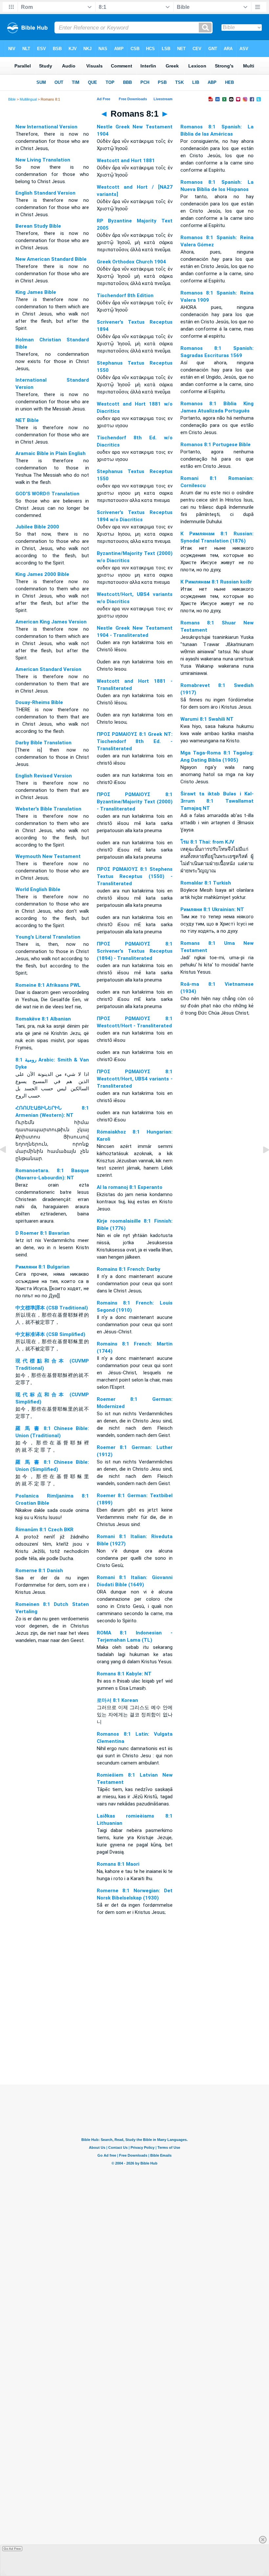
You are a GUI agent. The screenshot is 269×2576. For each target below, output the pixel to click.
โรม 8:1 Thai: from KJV (207, 842)
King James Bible (36, 292)
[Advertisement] (134, 2045)
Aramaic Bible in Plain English (51, 453)
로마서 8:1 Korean (117, 1700)
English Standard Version (45, 193)
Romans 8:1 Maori (118, 1864)
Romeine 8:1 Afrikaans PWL (48, 985)
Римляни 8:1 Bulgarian (42, 1267)
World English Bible (38, 889)
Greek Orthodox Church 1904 (131, 262)
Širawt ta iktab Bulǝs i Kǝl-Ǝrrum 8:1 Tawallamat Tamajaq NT (217, 801)
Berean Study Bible (38, 226)
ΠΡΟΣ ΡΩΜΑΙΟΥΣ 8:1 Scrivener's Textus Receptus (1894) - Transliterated (135, 951)
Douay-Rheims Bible (39, 702)
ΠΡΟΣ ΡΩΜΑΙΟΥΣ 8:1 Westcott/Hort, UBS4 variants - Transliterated (135, 1079)
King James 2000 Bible (42, 574)
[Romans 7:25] (8, 1165)
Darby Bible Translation (43, 743)
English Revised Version (44, 776)
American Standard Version (48, 669)
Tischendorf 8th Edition (125, 296)
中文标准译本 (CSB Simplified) (50, 1334)
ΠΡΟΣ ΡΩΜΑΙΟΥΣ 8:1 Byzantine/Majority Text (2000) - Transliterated (135, 802)
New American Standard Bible (51, 259)
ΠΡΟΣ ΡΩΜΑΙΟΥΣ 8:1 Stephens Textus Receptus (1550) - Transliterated (135, 876)
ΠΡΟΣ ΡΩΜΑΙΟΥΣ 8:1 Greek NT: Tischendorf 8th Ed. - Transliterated (135, 741)
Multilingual (28, 99)
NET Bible (27, 420)
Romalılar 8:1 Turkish (206, 883)
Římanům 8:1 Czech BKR (44, 1530)
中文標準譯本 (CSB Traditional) (52, 1308)
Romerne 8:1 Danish (39, 1571)
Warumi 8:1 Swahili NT (207, 719)
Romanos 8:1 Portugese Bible (216, 445)
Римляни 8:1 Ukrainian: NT (212, 909)
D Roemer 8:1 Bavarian (42, 1233)
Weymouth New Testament (48, 856)
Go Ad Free (12, 2549)
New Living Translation (43, 160)
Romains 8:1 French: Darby (129, 1269)
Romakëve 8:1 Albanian (43, 1019)
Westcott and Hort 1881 (126, 161)
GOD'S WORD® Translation (47, 494)
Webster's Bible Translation (48, 809)
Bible (12, 99)
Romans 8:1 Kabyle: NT (124, 1674)
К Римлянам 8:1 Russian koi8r (216, 582)
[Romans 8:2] (261, 1165)
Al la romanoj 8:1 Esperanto (130, 1187)
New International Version (46, 127)
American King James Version (51, 622)
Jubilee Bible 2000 (37, 527)
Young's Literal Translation (48, 937)
